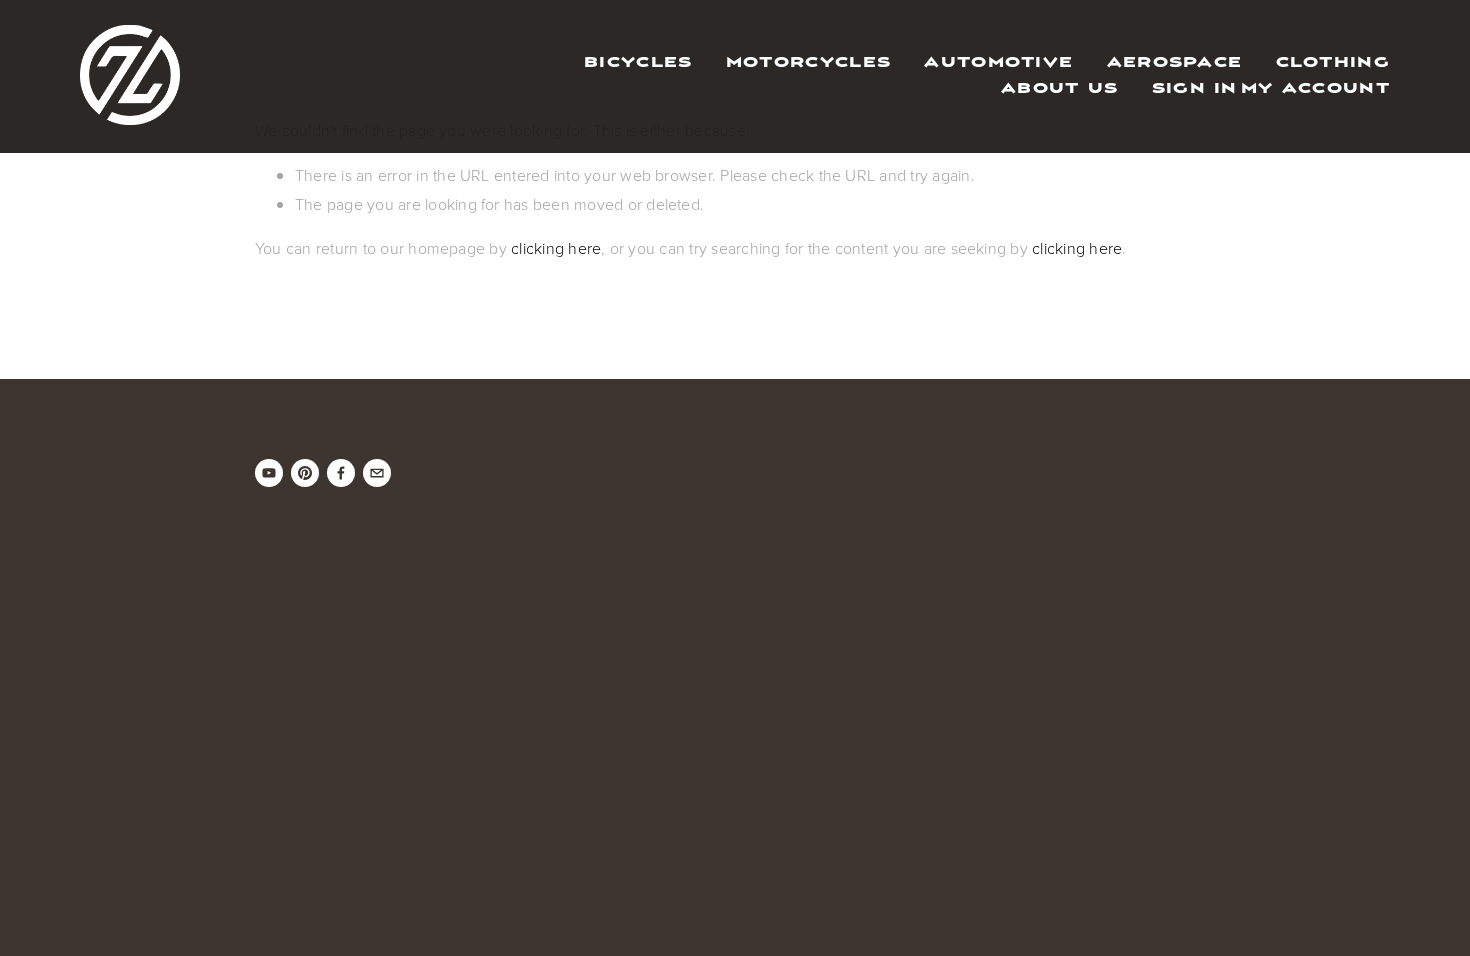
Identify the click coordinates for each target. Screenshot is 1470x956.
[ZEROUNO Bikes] (305, 473)
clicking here (556, 248)
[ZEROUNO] (269, 473)
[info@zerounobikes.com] (377, 473)
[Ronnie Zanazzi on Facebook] (341, 473)
